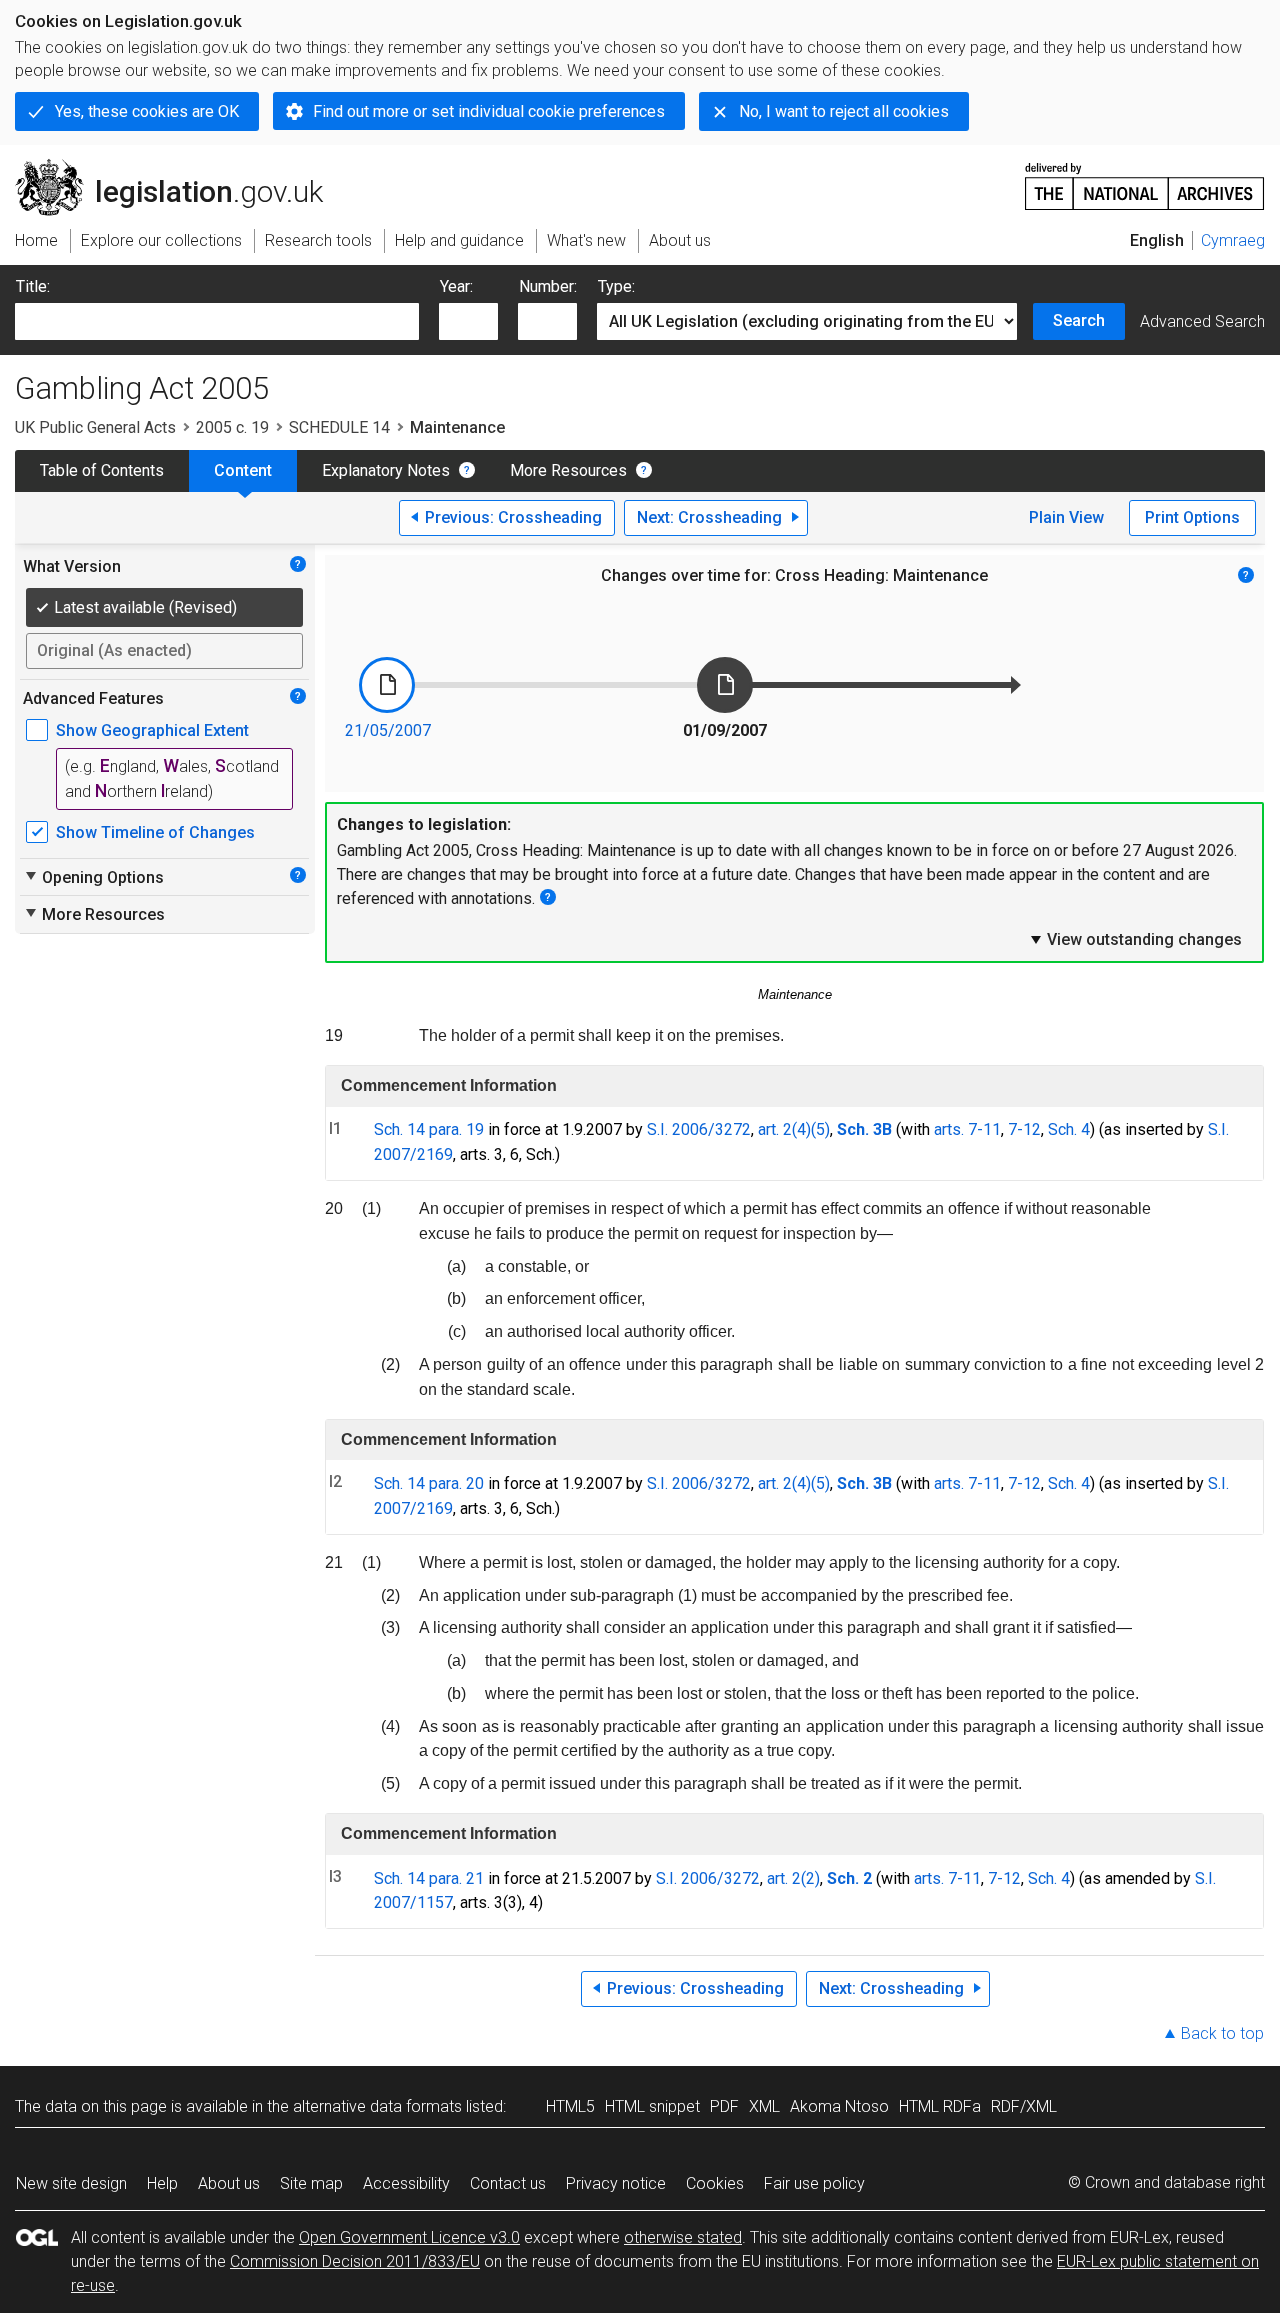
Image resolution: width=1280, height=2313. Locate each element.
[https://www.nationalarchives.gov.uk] (1145, 178)
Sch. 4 (1069, 1129)
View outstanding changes (1135, 939)
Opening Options (93, 877)
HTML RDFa (940, 2106)
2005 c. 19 (232, 427)
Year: (456, 286)
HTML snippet (652, 2106)
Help (162, 2183)
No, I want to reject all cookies (844, 111)
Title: (33, 286)
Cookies (715, 2183)
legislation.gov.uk (180, 167)
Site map (311, 2183)
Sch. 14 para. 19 (429, 1129)
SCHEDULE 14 (339, 427)
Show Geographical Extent (152, 730)
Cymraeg (1233, 240)
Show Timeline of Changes (155, 832)
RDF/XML (1024, 2106)
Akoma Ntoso (839, 2106)
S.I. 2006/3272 (699, 1129)
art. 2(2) (793, 1878)
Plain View (1066, 517)
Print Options (1192, 517)
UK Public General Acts (95, 427)
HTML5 (570, 2106)
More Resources (568, 470)
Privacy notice (616, 2183)
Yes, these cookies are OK (147, 111)
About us (229, 2183)
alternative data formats (377, 2106)
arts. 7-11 (967, 1129)
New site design (71, 2183)
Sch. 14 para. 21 (429, 1878)
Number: (548, 286)
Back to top (1222, 2033)
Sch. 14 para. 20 (429, 1483)
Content (243, 470)
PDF (724, 2106)
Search (1079, 320)
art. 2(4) (784, 1129)
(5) (820, 1129)
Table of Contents (102, 470)
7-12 (1024, 1129)
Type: (616, 286)
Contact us (508, 2183)
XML (764, 2106)
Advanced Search (1202, 321)
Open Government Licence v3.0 (409, 2237)
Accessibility (406, 2183)
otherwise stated (683, 2237)
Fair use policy (814, 2183)
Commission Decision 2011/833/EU (355, 2261)
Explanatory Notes (386, 470)
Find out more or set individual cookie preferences (489, 111)
